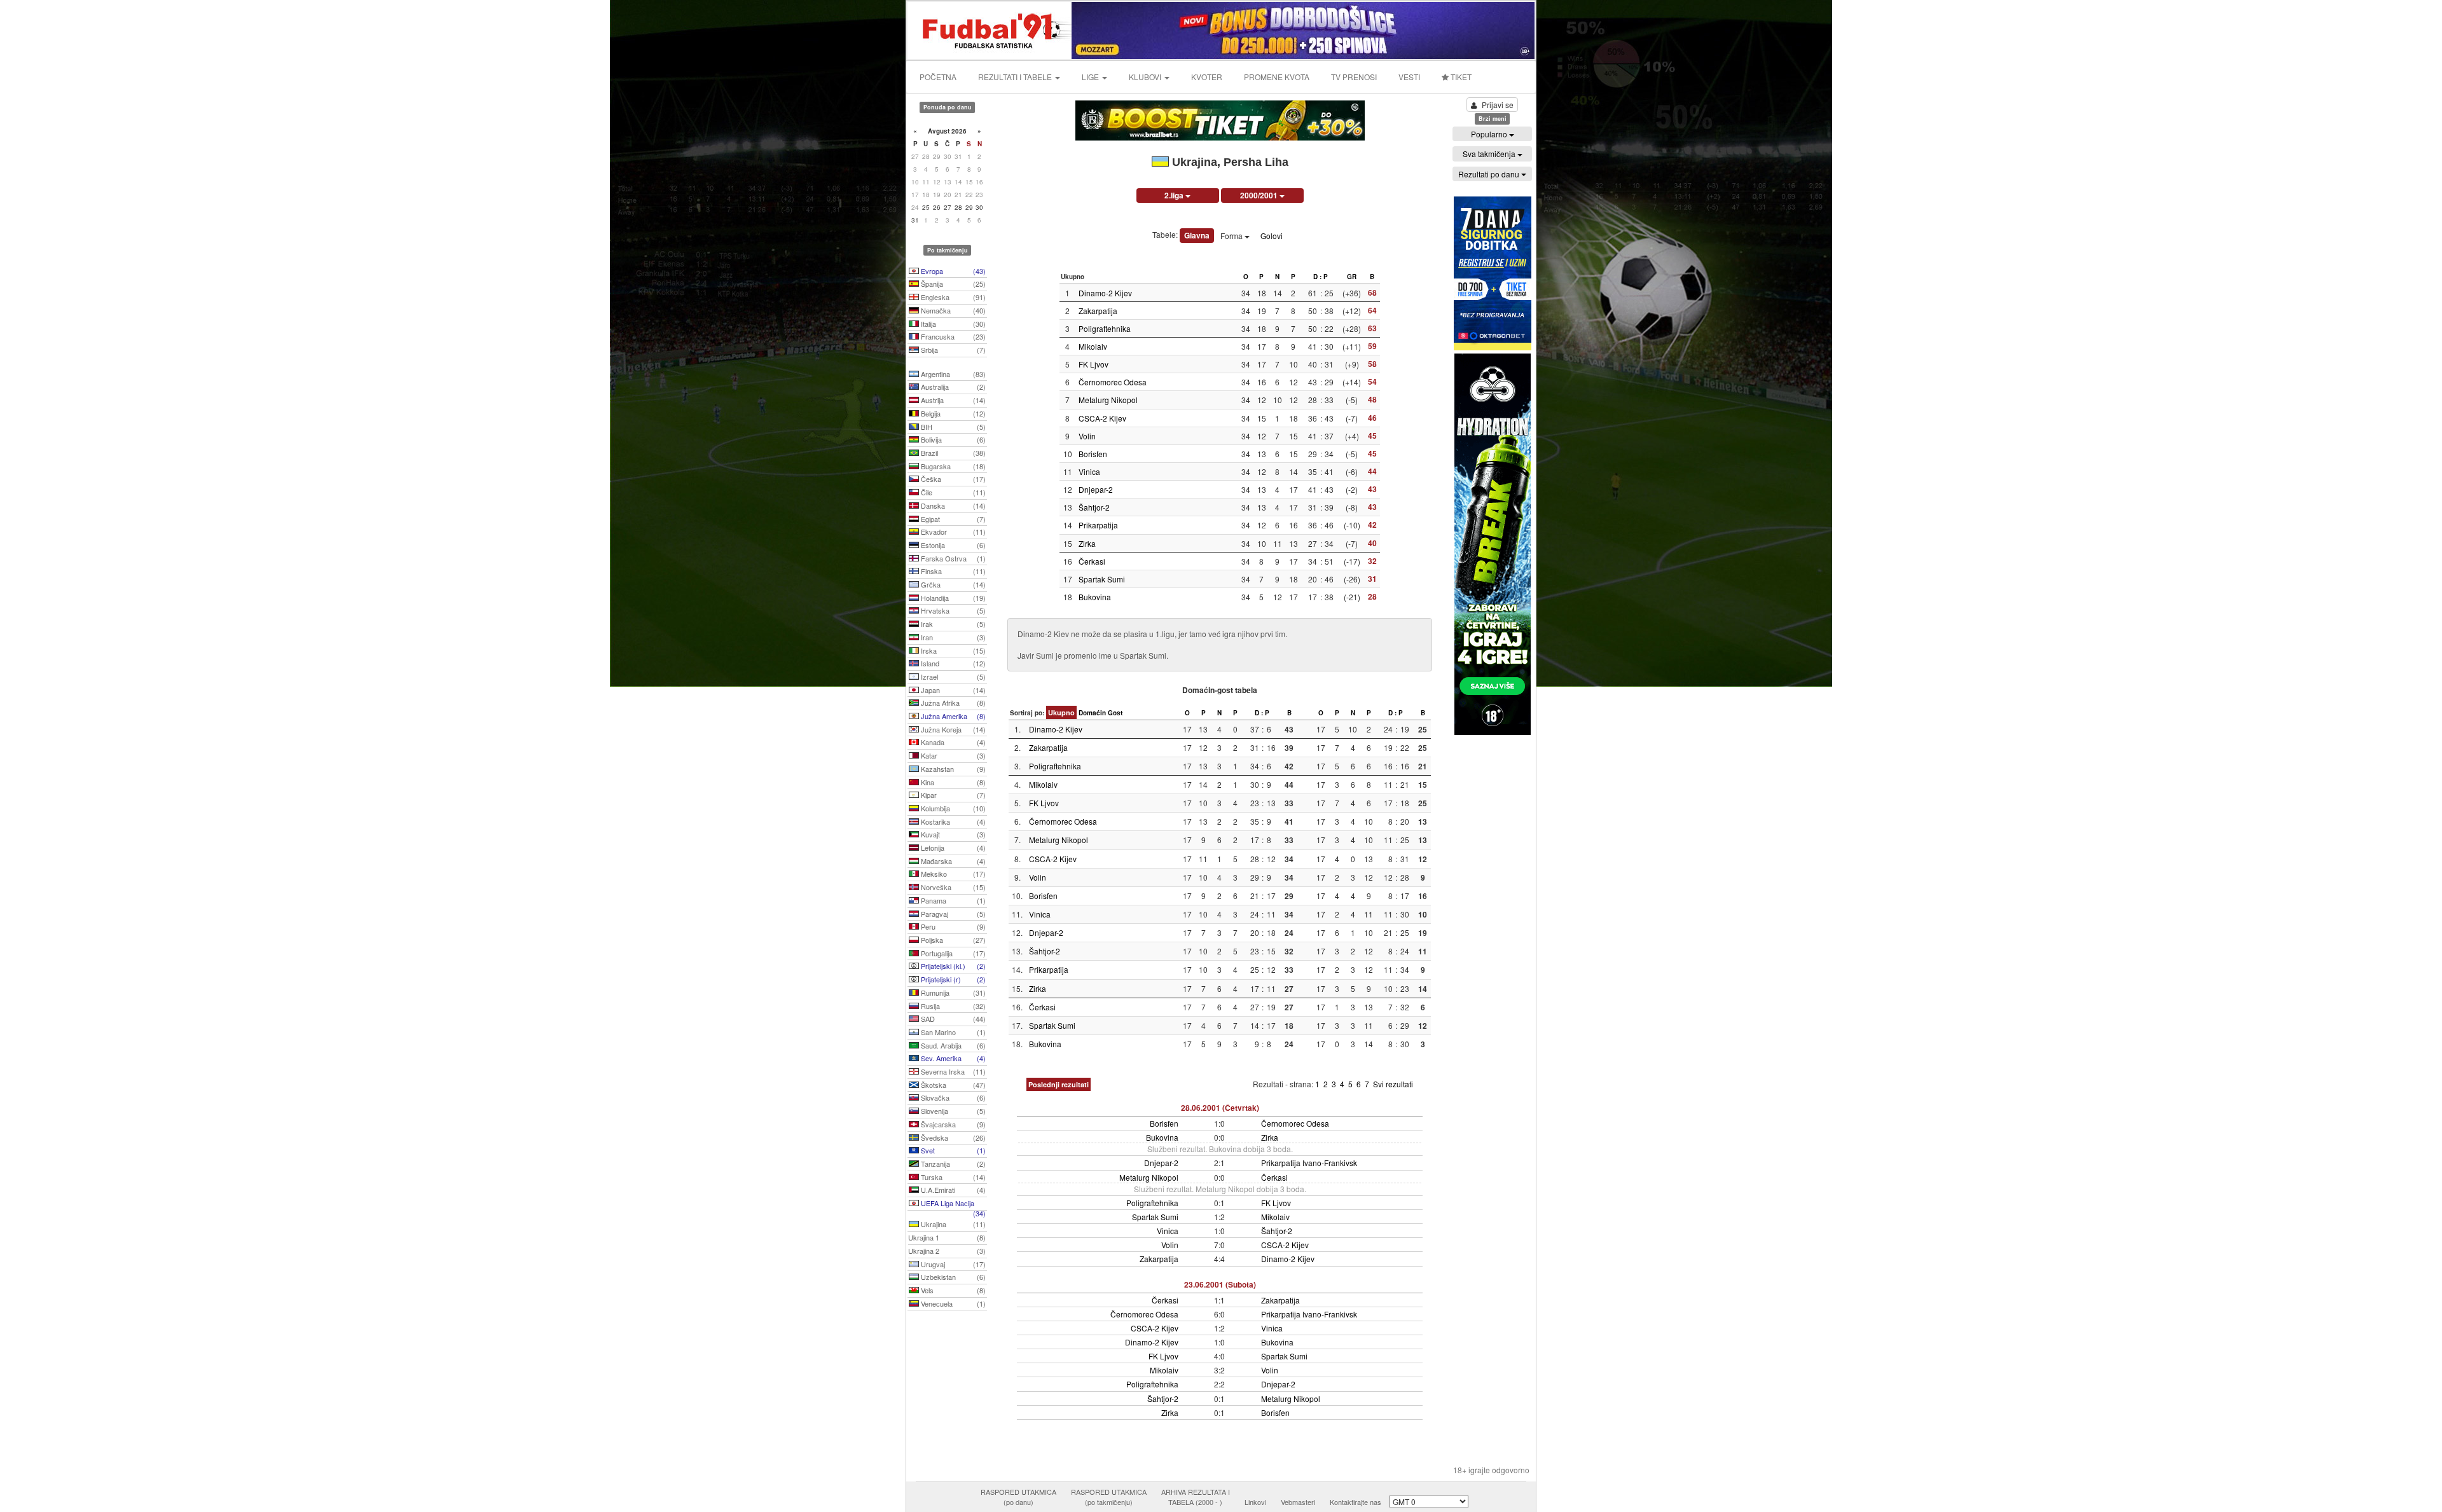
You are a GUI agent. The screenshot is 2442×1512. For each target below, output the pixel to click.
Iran (952, 637)
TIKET (1460, 77)
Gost (1115, 713)
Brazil (952, 453)
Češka (952, 479)
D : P (1321, 277)
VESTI (1409, 77)
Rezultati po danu (1490, 174)
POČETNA (938, 77)
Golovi (1272, 236)
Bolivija (952, 439)
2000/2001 (1260, 195)
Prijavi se (1498, 105)
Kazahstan (952, 769)
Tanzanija (952, 1164)
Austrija (952, 400)
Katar (952, 755)
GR (1352, 277)
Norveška (952, 887)
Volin (1087, 436)
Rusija (952, 1006)
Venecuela (952, 1303)
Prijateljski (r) (952, 979)
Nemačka (952, 310)
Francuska (952, 336)
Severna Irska (952, 1071)
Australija (952, 387)
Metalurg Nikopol (1108, 400)
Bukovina (1095, 597)
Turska (952, 1177)
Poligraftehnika (1105, 328)
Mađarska (952, 861)
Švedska (952, 1137)
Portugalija (952, 953)
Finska (952, 571)
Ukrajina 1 (947, 1237)
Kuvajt (952, 834)
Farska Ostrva (952, 558)
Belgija (952, 413)
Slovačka (952, 1097)
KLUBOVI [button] (1146, 77)
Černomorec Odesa (1113, 382)
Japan (952, 690)
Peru (952, 926)
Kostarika (952, 821)
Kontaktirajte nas (1356, 1502)
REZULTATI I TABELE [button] (1016, 77)
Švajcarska (952, 1124)
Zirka (1087, 543)
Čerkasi (1092, 561)
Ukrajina (952, 1224)
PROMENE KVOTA (1277, 77)
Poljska (952, 940)
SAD (952, 1019)
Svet (952, 1150)
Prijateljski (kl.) (952, 966)
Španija (952, 284)
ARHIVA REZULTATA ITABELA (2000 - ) (1196, 1497)
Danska (952, 505)
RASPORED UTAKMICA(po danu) (1018, 1497)
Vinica (1089, 471)
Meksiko (952, 874)
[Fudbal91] (990, 29)
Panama (952, 900)
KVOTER (1207, 77)
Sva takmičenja (1490, 154)
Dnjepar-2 (1096, 489)
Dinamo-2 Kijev (1105, 293)
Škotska (952, 1085)
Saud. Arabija (952, 1045)
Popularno (1490, 134)
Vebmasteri (1298, 1502)
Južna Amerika (952, 716)
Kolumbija (952, 808)
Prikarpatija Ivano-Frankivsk (1309, 1163)
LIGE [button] (1091, 77)
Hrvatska (952, 610)
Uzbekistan (952, 1277)
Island (952, 663)
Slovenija (952, 1111)
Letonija (952, 848)
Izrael (952, 677)
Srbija (952, 350)
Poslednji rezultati (1059, 1084)
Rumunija (952, 993)
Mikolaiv (1093, 346)
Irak (952, 624)
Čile (952, 492)
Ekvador (952, 532)
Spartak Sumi (1102, 579)
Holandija (952, 598)
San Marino (952, 1032)
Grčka (952, 584)
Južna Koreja (952, 729)
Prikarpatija (1098, 525)
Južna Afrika (952, 703)
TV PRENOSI (1354, 77)
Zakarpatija (1098, 311)
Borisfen (1093, 454)
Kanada (952, 742)
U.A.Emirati (952, 1190)
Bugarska (952, 466)
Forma (1232, 236)
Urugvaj (952, 1264)
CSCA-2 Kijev (1102, 418)
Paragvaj (952, 914)
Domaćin (1092, 713)
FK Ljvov (1093, 364)
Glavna (1197, 235)
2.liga (1175, 195)
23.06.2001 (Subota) (1220, 1284)
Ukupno (1061, 712)
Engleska (952, 297)
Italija (952, 324)
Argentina (952, 374)
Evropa (952, 271)
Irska (952, 650)
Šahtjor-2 (1094, 507)
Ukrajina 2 (947, 1251)
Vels (952, 1290)
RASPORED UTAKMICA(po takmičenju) (1109, 1497)
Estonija (952, 545)
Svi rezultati (1393, 1084)
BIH (952, 427)
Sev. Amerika (952, 1058)
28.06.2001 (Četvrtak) (1220, 1108)
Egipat (952, 519)
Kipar (952, 795)
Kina (952, 782)
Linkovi (1255, 1502)
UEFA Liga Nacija (952, 1204)
